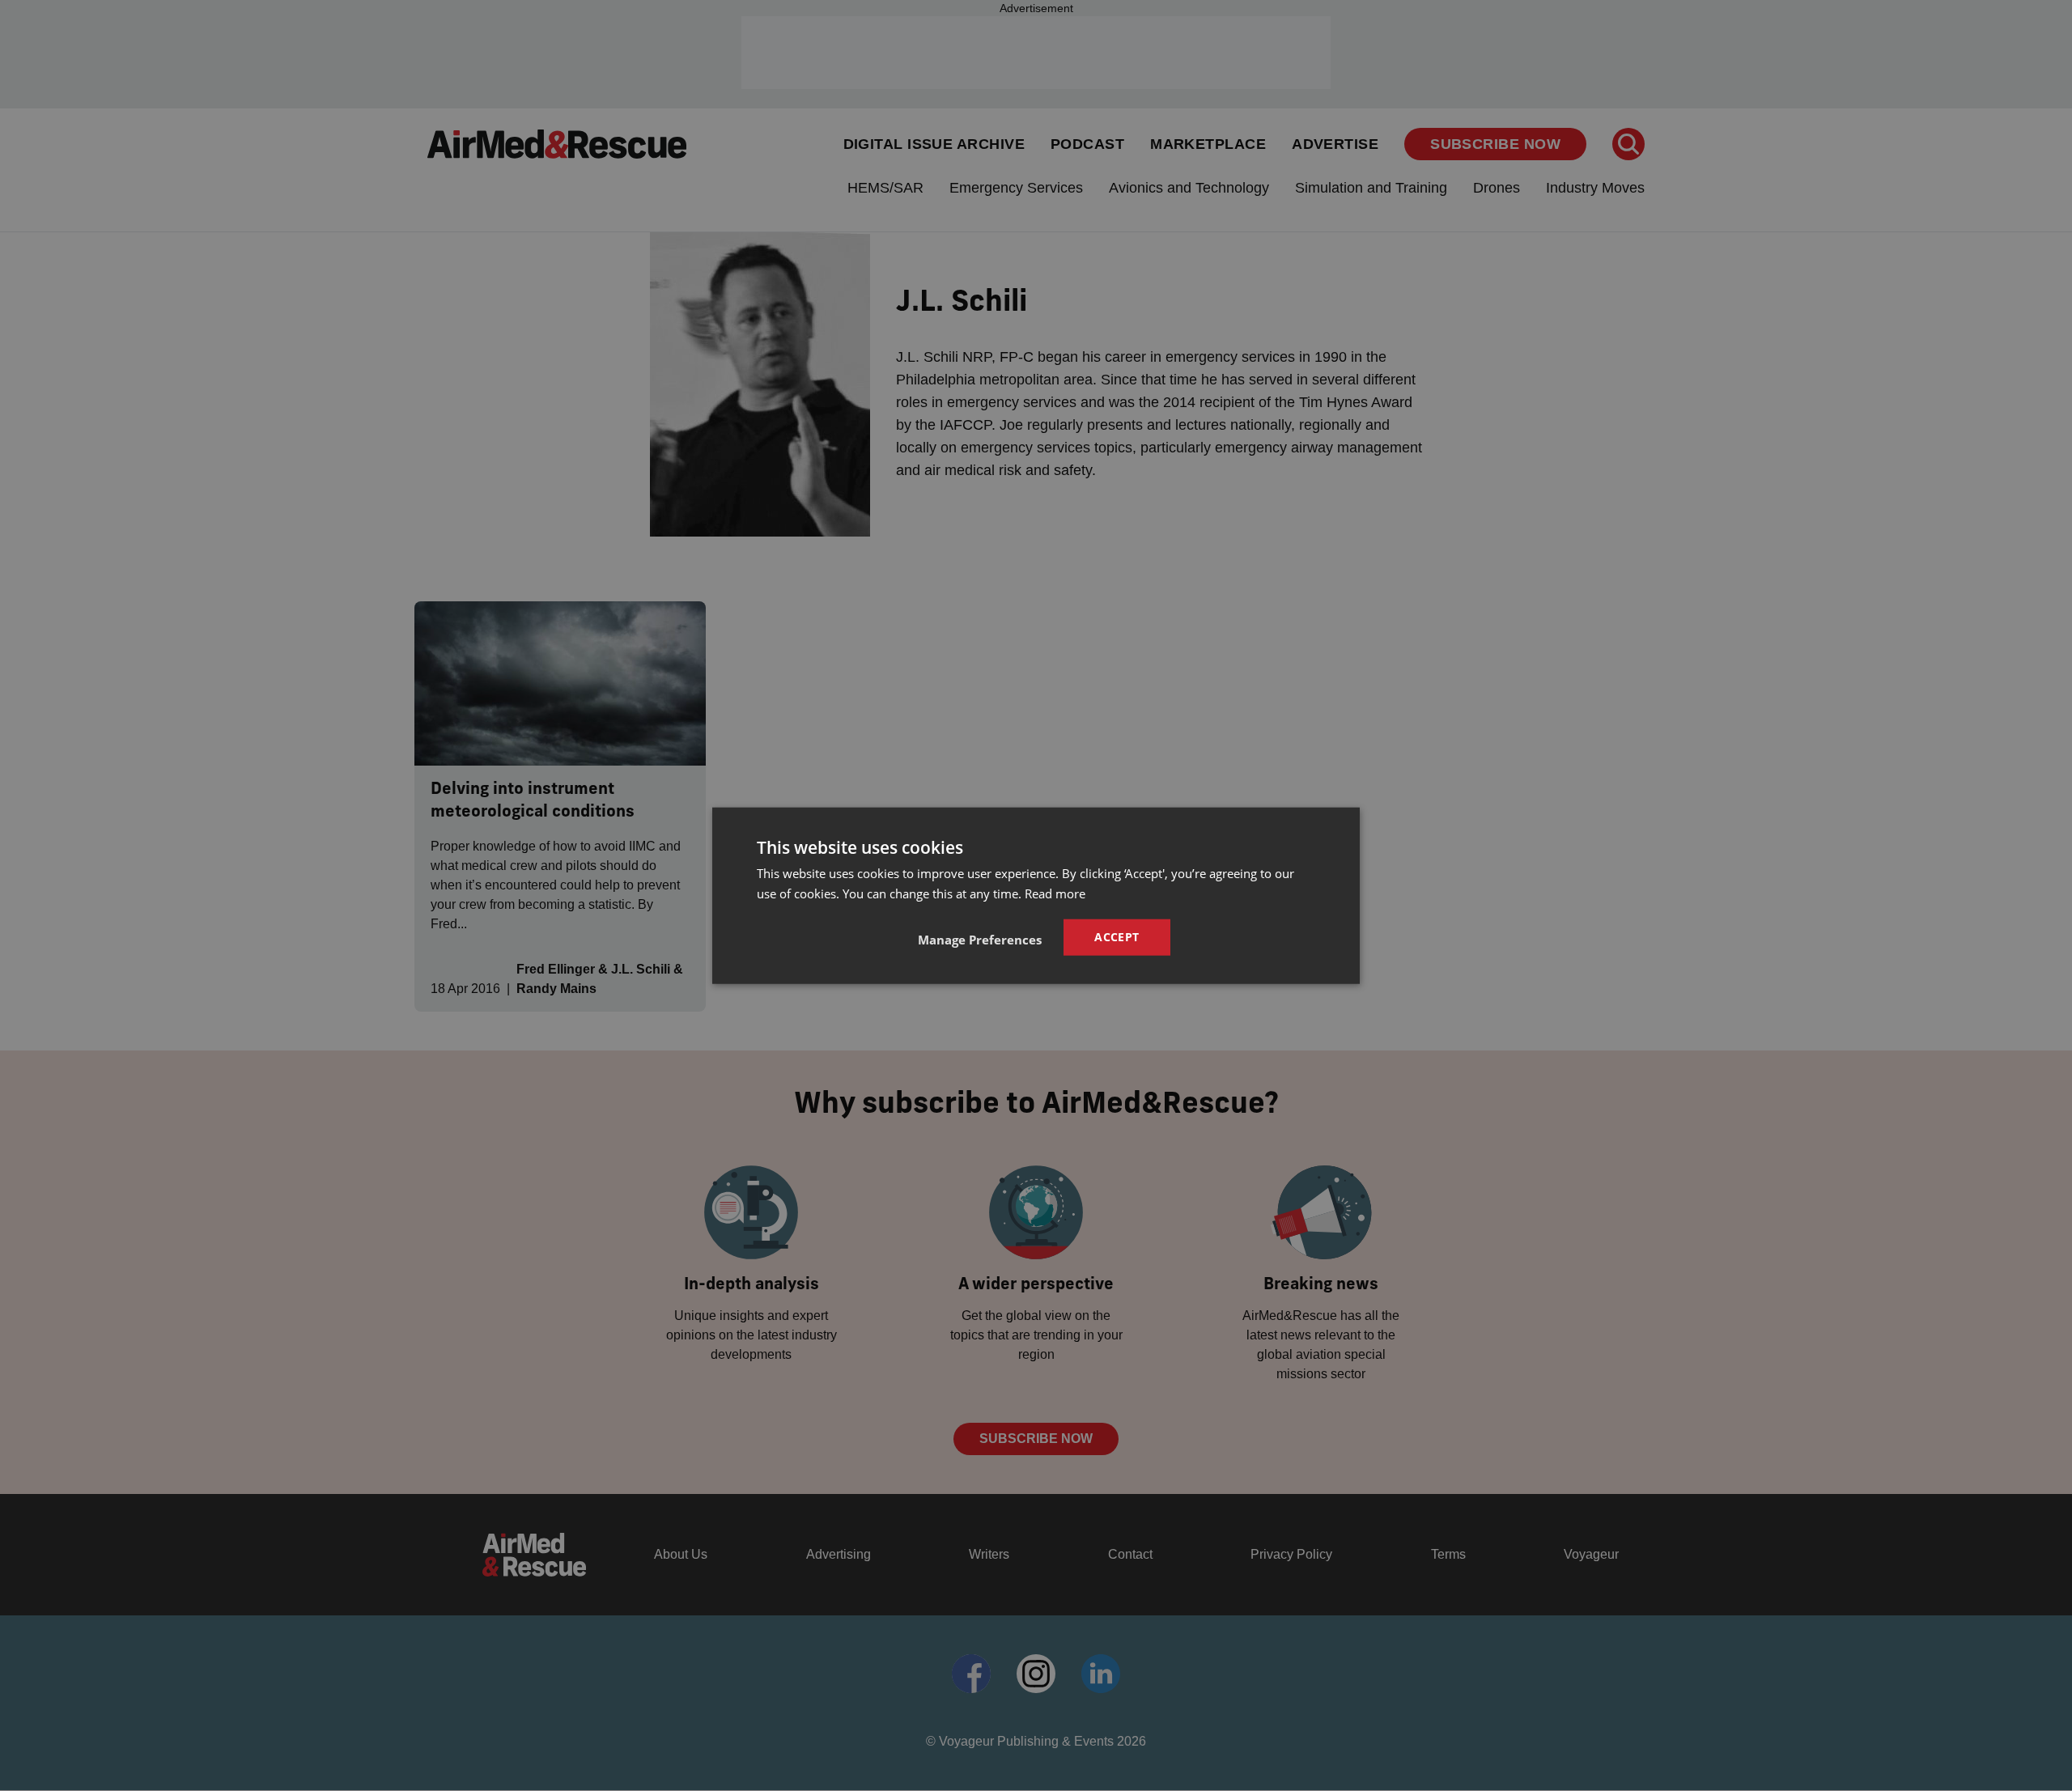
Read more (1055, 893)
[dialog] (1036, 895)
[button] (980, 940)
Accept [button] (1117, 937)
